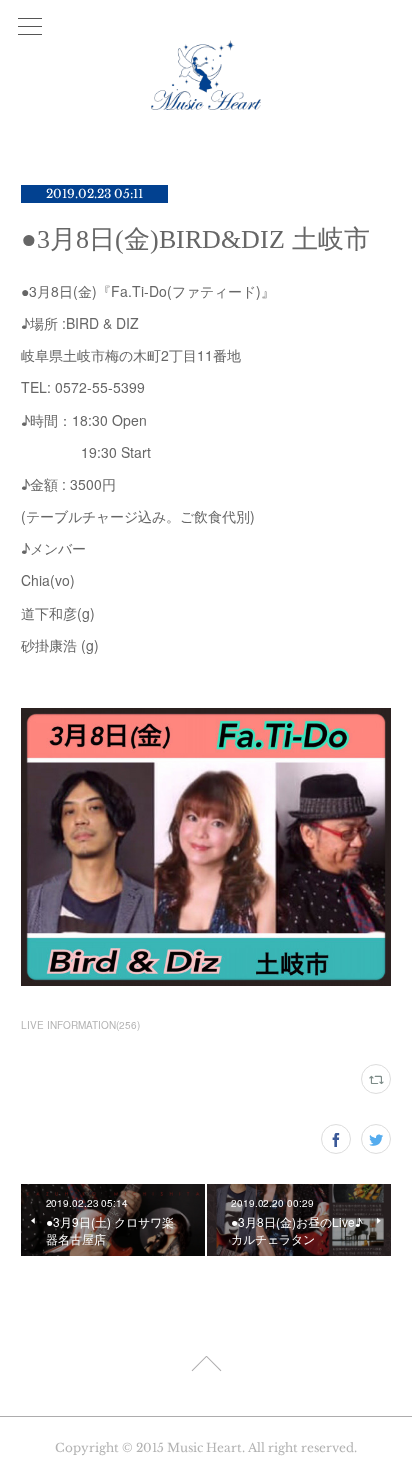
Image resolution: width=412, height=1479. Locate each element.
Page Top (206, 1367)
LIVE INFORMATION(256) (80, 1025)
